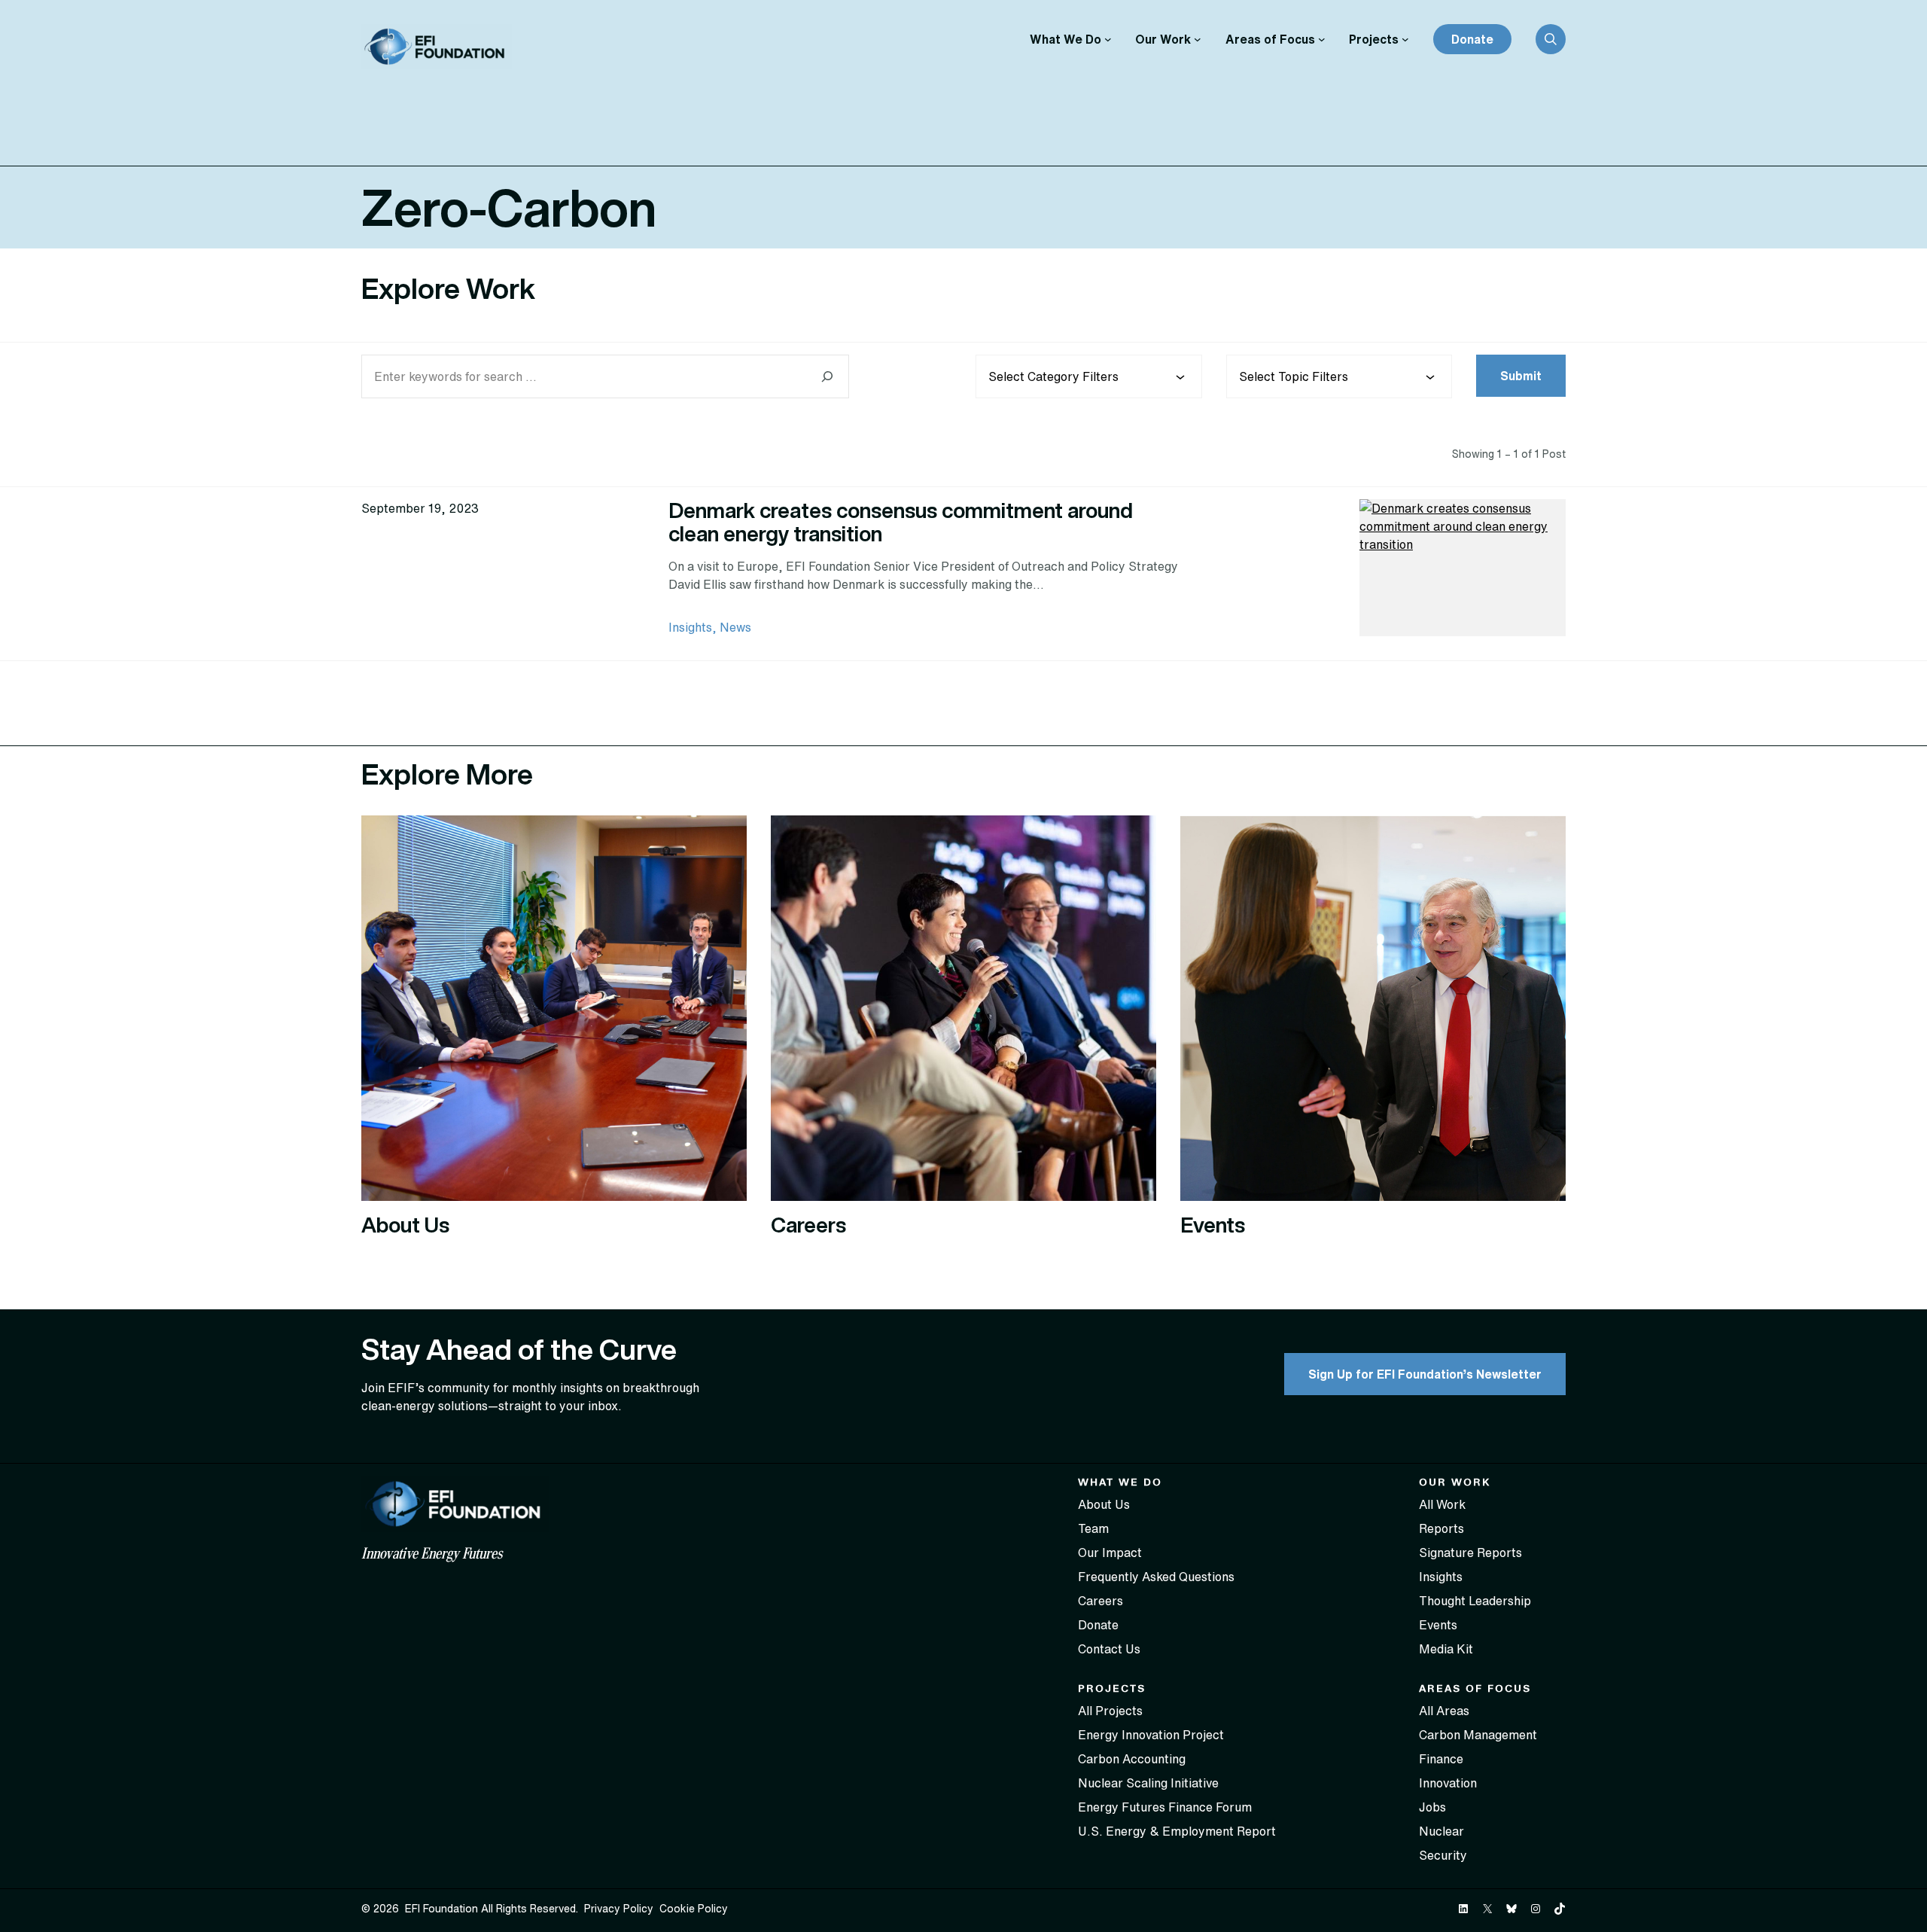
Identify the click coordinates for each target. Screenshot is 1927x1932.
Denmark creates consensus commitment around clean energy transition (901, 522)
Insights (690, 627)
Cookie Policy (694, 1909)
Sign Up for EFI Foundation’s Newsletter (1425, 1374)
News (735, 627)
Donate (1472, 39)
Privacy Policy (619, 1909)
